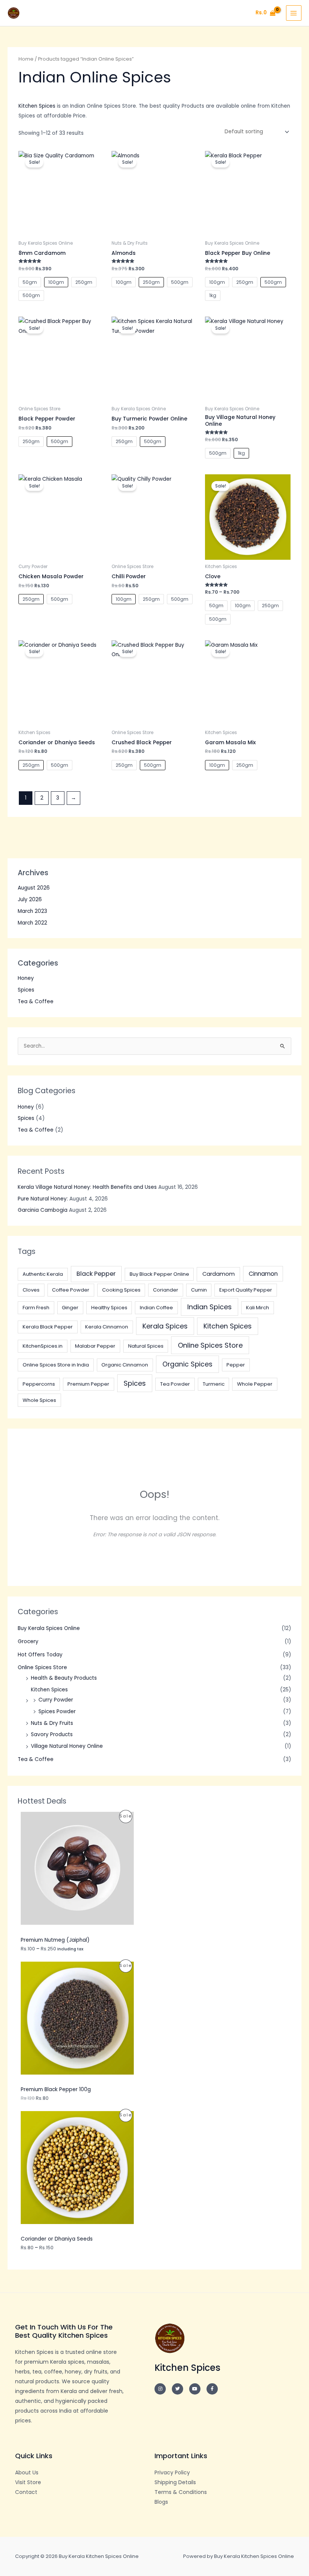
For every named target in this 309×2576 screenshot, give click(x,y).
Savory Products (52, 1734)
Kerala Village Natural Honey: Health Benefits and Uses (87, 1187)
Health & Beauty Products (64, 1678)
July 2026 (30, 900)
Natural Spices (146, 1346)
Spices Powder (57, 1711)
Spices (26, 990)
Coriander (166, 1290)
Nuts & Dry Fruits (52, 1723)
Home (26, 59)
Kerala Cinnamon (107, 1327)
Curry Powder (56, 1700)
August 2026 (34, 888)
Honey (26, 978)
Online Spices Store (210, 1345)
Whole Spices (39, 1400)
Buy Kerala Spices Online (49, 1628)
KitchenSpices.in (43, 1346)
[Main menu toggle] (294, 13)
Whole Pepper (255, 1384)
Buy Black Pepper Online (159, 1274)
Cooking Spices (121, 1290)
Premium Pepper (88, 1384)
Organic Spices (187, 1364)
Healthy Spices (109, 1308)
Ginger (70, 1308)
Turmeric (214, 1384)
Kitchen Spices (228, 1326)
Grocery (28, 1641)
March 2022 (32, 923)
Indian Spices (210, 1307)
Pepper (236, 1365)
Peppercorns (39, 1384)
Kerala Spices (165, 1326)
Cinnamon (263, 1274)
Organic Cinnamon (125, 1365)
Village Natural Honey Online (67, 1746)
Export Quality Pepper (246, 1290)
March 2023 (32, 911)
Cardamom (219, 1274)
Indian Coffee (156, 1308)
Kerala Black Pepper (48, 1327)
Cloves (31, 1290)
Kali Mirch (258, 1308)
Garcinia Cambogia (43, 1210)
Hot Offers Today (40, 1655)
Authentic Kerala (43, 1274)
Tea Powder (175, 1384)
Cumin (199, 1290)
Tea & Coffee (36, 1002)
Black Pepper (96, 1274)
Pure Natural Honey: (43, 1199)
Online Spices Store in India (56, 1365)
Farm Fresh (36, 1308)
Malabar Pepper (95, 1346)
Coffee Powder (71, 1290)
